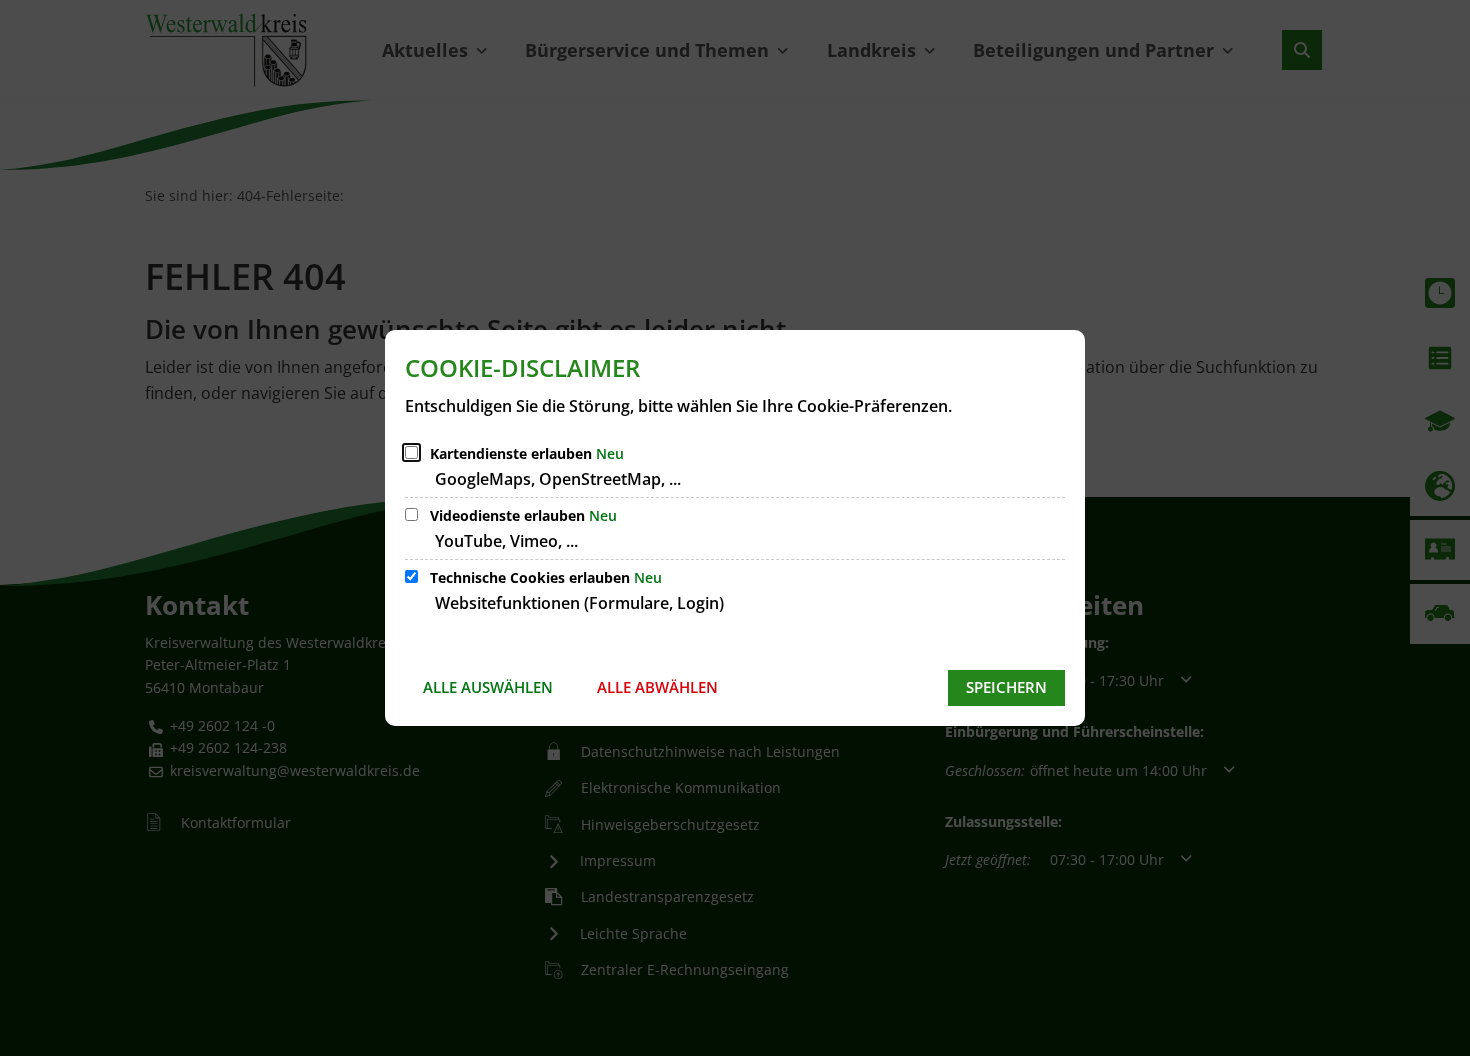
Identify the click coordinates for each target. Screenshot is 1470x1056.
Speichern (1006, 687)
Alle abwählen (657, 687)
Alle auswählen (488, 687)
